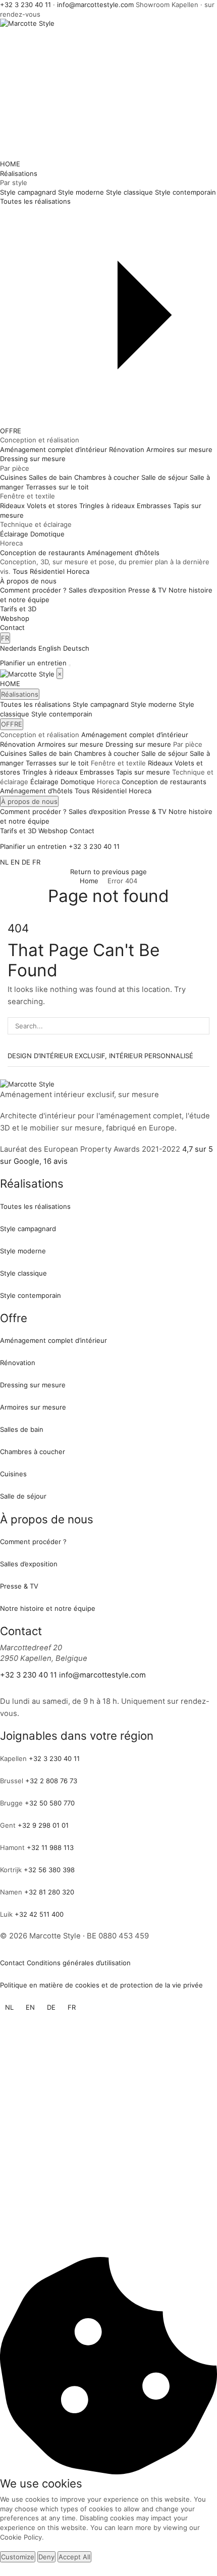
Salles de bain (50, 753)
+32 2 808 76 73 (51, 1781)
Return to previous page (108, 872)
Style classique (23, 1273)
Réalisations (19, 173)
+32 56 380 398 (49, 1870)
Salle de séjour (165, 753)
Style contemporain (62, 714)
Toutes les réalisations (35, 704)
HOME (10, 164)
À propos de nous (28, 581)
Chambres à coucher (107, 753)
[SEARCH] (201, 1026)
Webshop (15, 618)
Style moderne (154, 704)
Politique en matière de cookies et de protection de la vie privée (101, 1985)
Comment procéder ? (33, 811)
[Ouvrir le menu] (70, 665)
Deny (46, 2557)
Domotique (78, 782)
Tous (20, 571)
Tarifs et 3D (18, 609)
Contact (12, 627)
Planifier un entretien (33, 663)
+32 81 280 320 (49, 1892)
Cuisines (13, 753)
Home (89, 881)
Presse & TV (147, 811)
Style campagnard (101, 704)
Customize (18, 2557)
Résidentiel (47, 571)
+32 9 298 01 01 (43, 1825)
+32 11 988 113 (50, 1847)
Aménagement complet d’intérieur (135, 735)
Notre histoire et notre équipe (48, 1608)
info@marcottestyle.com (95, 5)
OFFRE (11, 431)
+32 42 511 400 (39, 1914)
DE (26, 862)
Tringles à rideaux (50, 772)
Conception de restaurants (164, 782)
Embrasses (97, 772)
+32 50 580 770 (50, 1803)
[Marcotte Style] (28, 673)
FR (5, 638)
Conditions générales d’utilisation (79, 1963)
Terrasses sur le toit (57, 763)
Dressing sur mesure (138, 744)
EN (15, 862)
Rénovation (18, 744)
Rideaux (160, 763)
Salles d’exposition (97, 811)
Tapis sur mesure (143, 772)
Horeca (78, 571)
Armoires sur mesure (70, 744)
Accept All (74, 2557)
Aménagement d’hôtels (36, 791)
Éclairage (44, 782)
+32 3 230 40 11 (25, 5)
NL (4, 862)
